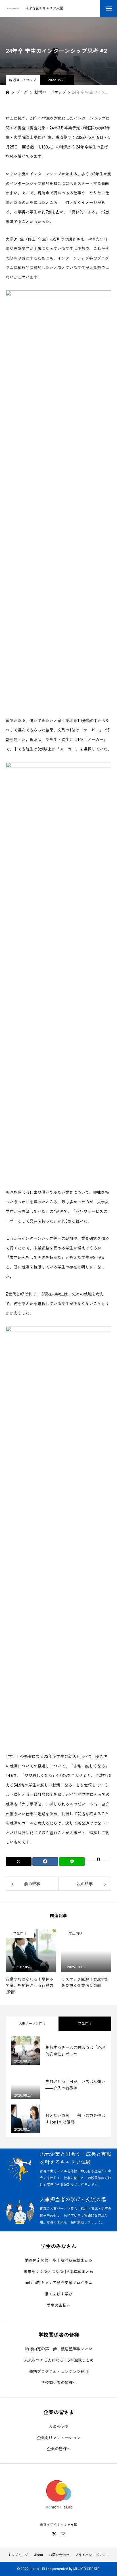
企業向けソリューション (59, 2438)
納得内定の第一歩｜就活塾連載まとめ (58, 2260)
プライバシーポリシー (92, 2555)
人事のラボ (59, 2426)
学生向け (20, 1934)
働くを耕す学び (58, 2294)
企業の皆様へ (59, 2449)
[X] (54, 2534)
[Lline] (72, 1862)
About (39, 2555)
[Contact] (63, 2534)
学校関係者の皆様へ (59, 2383)
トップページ (18, 2555)
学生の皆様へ (58, 2305)
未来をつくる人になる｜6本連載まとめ (58, 2272)
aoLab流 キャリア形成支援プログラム (58, 2283)
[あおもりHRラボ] (13, 9)
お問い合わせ (59, 2555)
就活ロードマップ (23, 80)
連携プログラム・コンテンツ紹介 (59, 2372)
